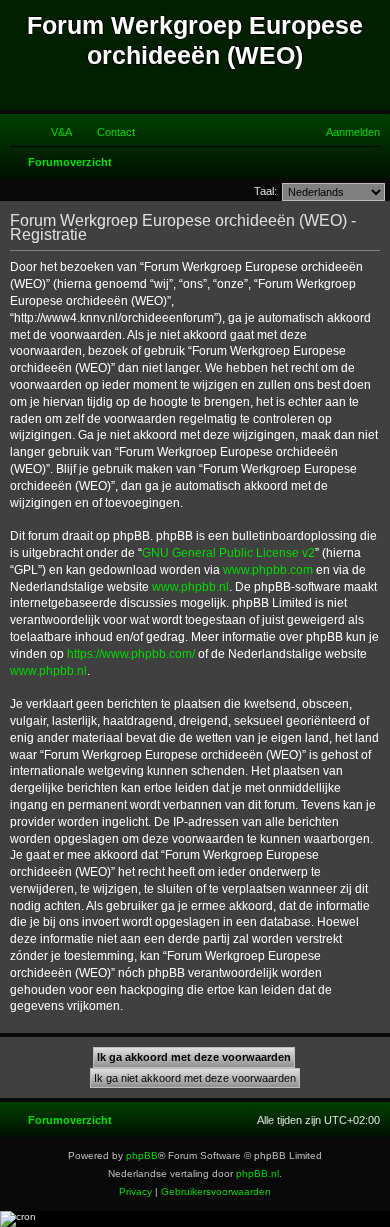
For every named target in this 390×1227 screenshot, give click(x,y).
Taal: (265, 191)
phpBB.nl (257, 1173)
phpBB (142, 1155)
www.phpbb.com (268, 570)
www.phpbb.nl (190, 587)
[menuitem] (52, 132)
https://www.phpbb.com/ (131, 654)
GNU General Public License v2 (228, 553)
